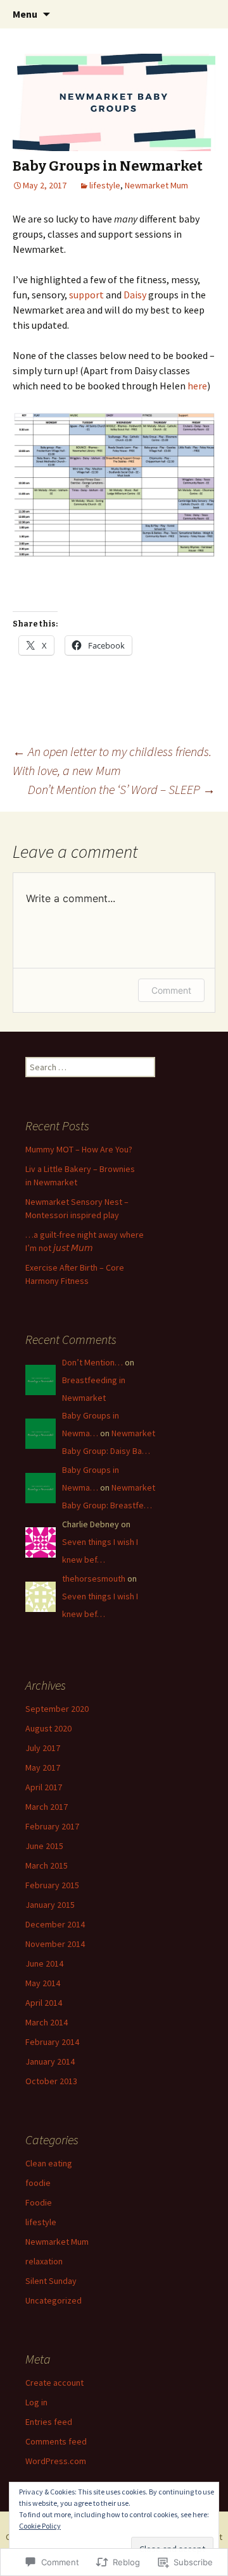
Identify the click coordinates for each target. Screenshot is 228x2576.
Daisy (136, 295)
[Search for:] (205, 15)
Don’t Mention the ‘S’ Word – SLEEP (122, 789)
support (87, 295)
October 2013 (51, 2081)
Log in (36, 2402)
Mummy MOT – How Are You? (79, 1149)
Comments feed (56, 2441)
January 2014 (50, 2061)
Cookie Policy (40, 2526)
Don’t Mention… (92, 1362)
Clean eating (49, 2163)
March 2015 (47, 1865)
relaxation (44, 2261)
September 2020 (57, 1709)
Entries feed (49, 2422)
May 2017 (43, 1767)
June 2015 (44, 1846)
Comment (171, 990)
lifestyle (105, 185)
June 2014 (44, 1963)
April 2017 (44, 1787)
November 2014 (55, 1944)
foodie (38, 2183)
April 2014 (44, 2003)
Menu (25, 14)
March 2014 (47, 2022)
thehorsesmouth (94, 1578)
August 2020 (48, 1728)
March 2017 (47, 1807)
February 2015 (52, 1885)
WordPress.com (56, 2461)
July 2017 (43, 1748)
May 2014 (43, 1983)
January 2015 (50, 1905)
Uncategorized (54, 2300)
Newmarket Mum (156, 185)
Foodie (39, 2202)
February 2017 (52, 1826)
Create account (54, 2383)
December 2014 (55, 1924)
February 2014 (52, 2042)
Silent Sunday (51, 2281)
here (197, 386)
